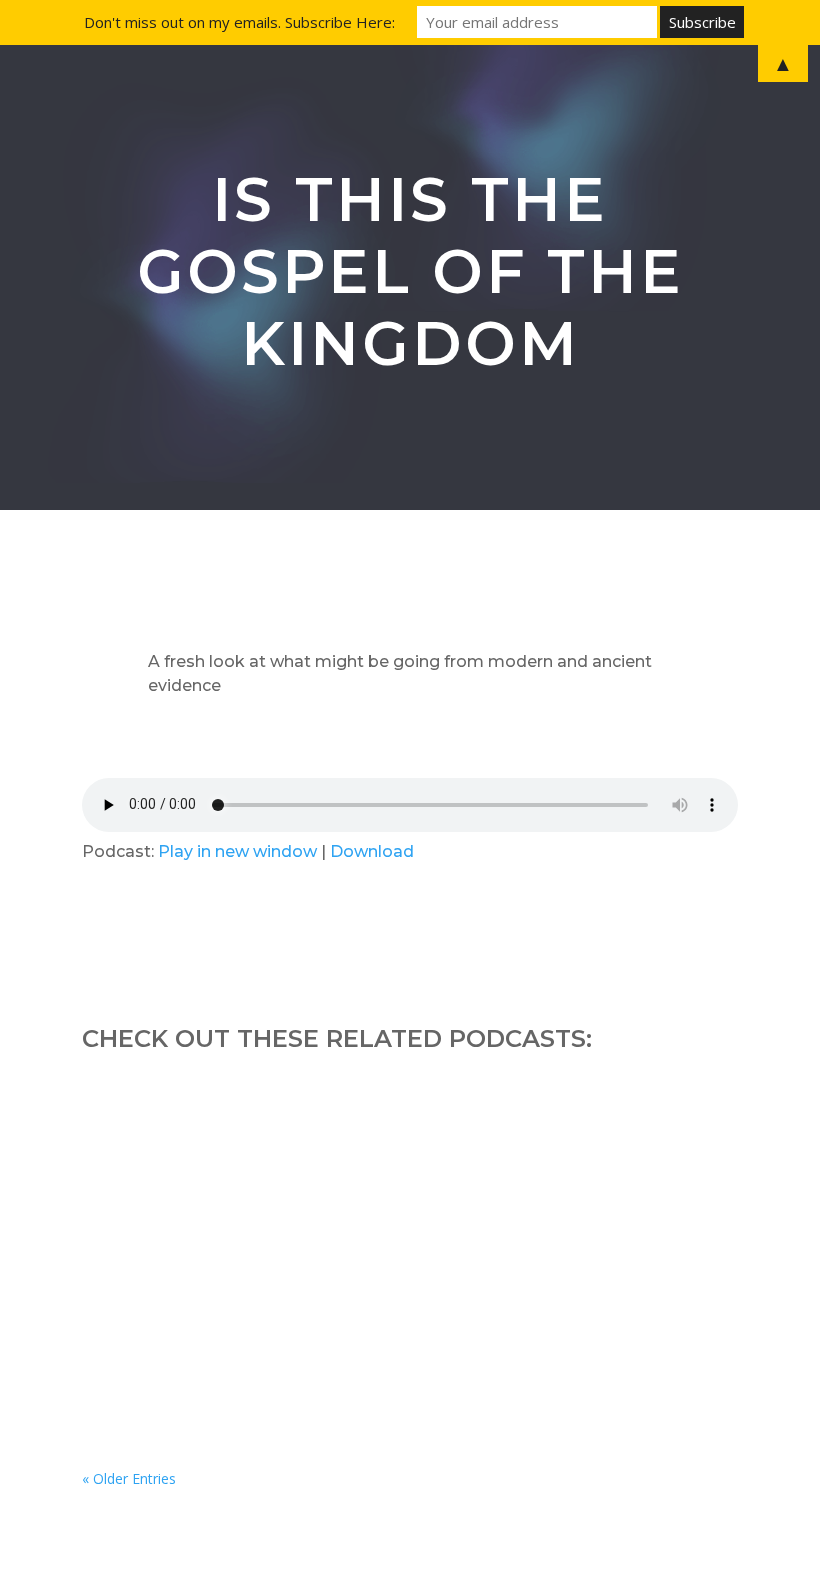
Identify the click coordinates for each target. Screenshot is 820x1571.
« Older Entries (129, 1478)
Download (372, 851)
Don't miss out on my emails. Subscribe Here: (239, 22)
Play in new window (237, 851)
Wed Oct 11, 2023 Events (215, 1140)
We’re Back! (157, 1251)
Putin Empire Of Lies (198, 1362)
